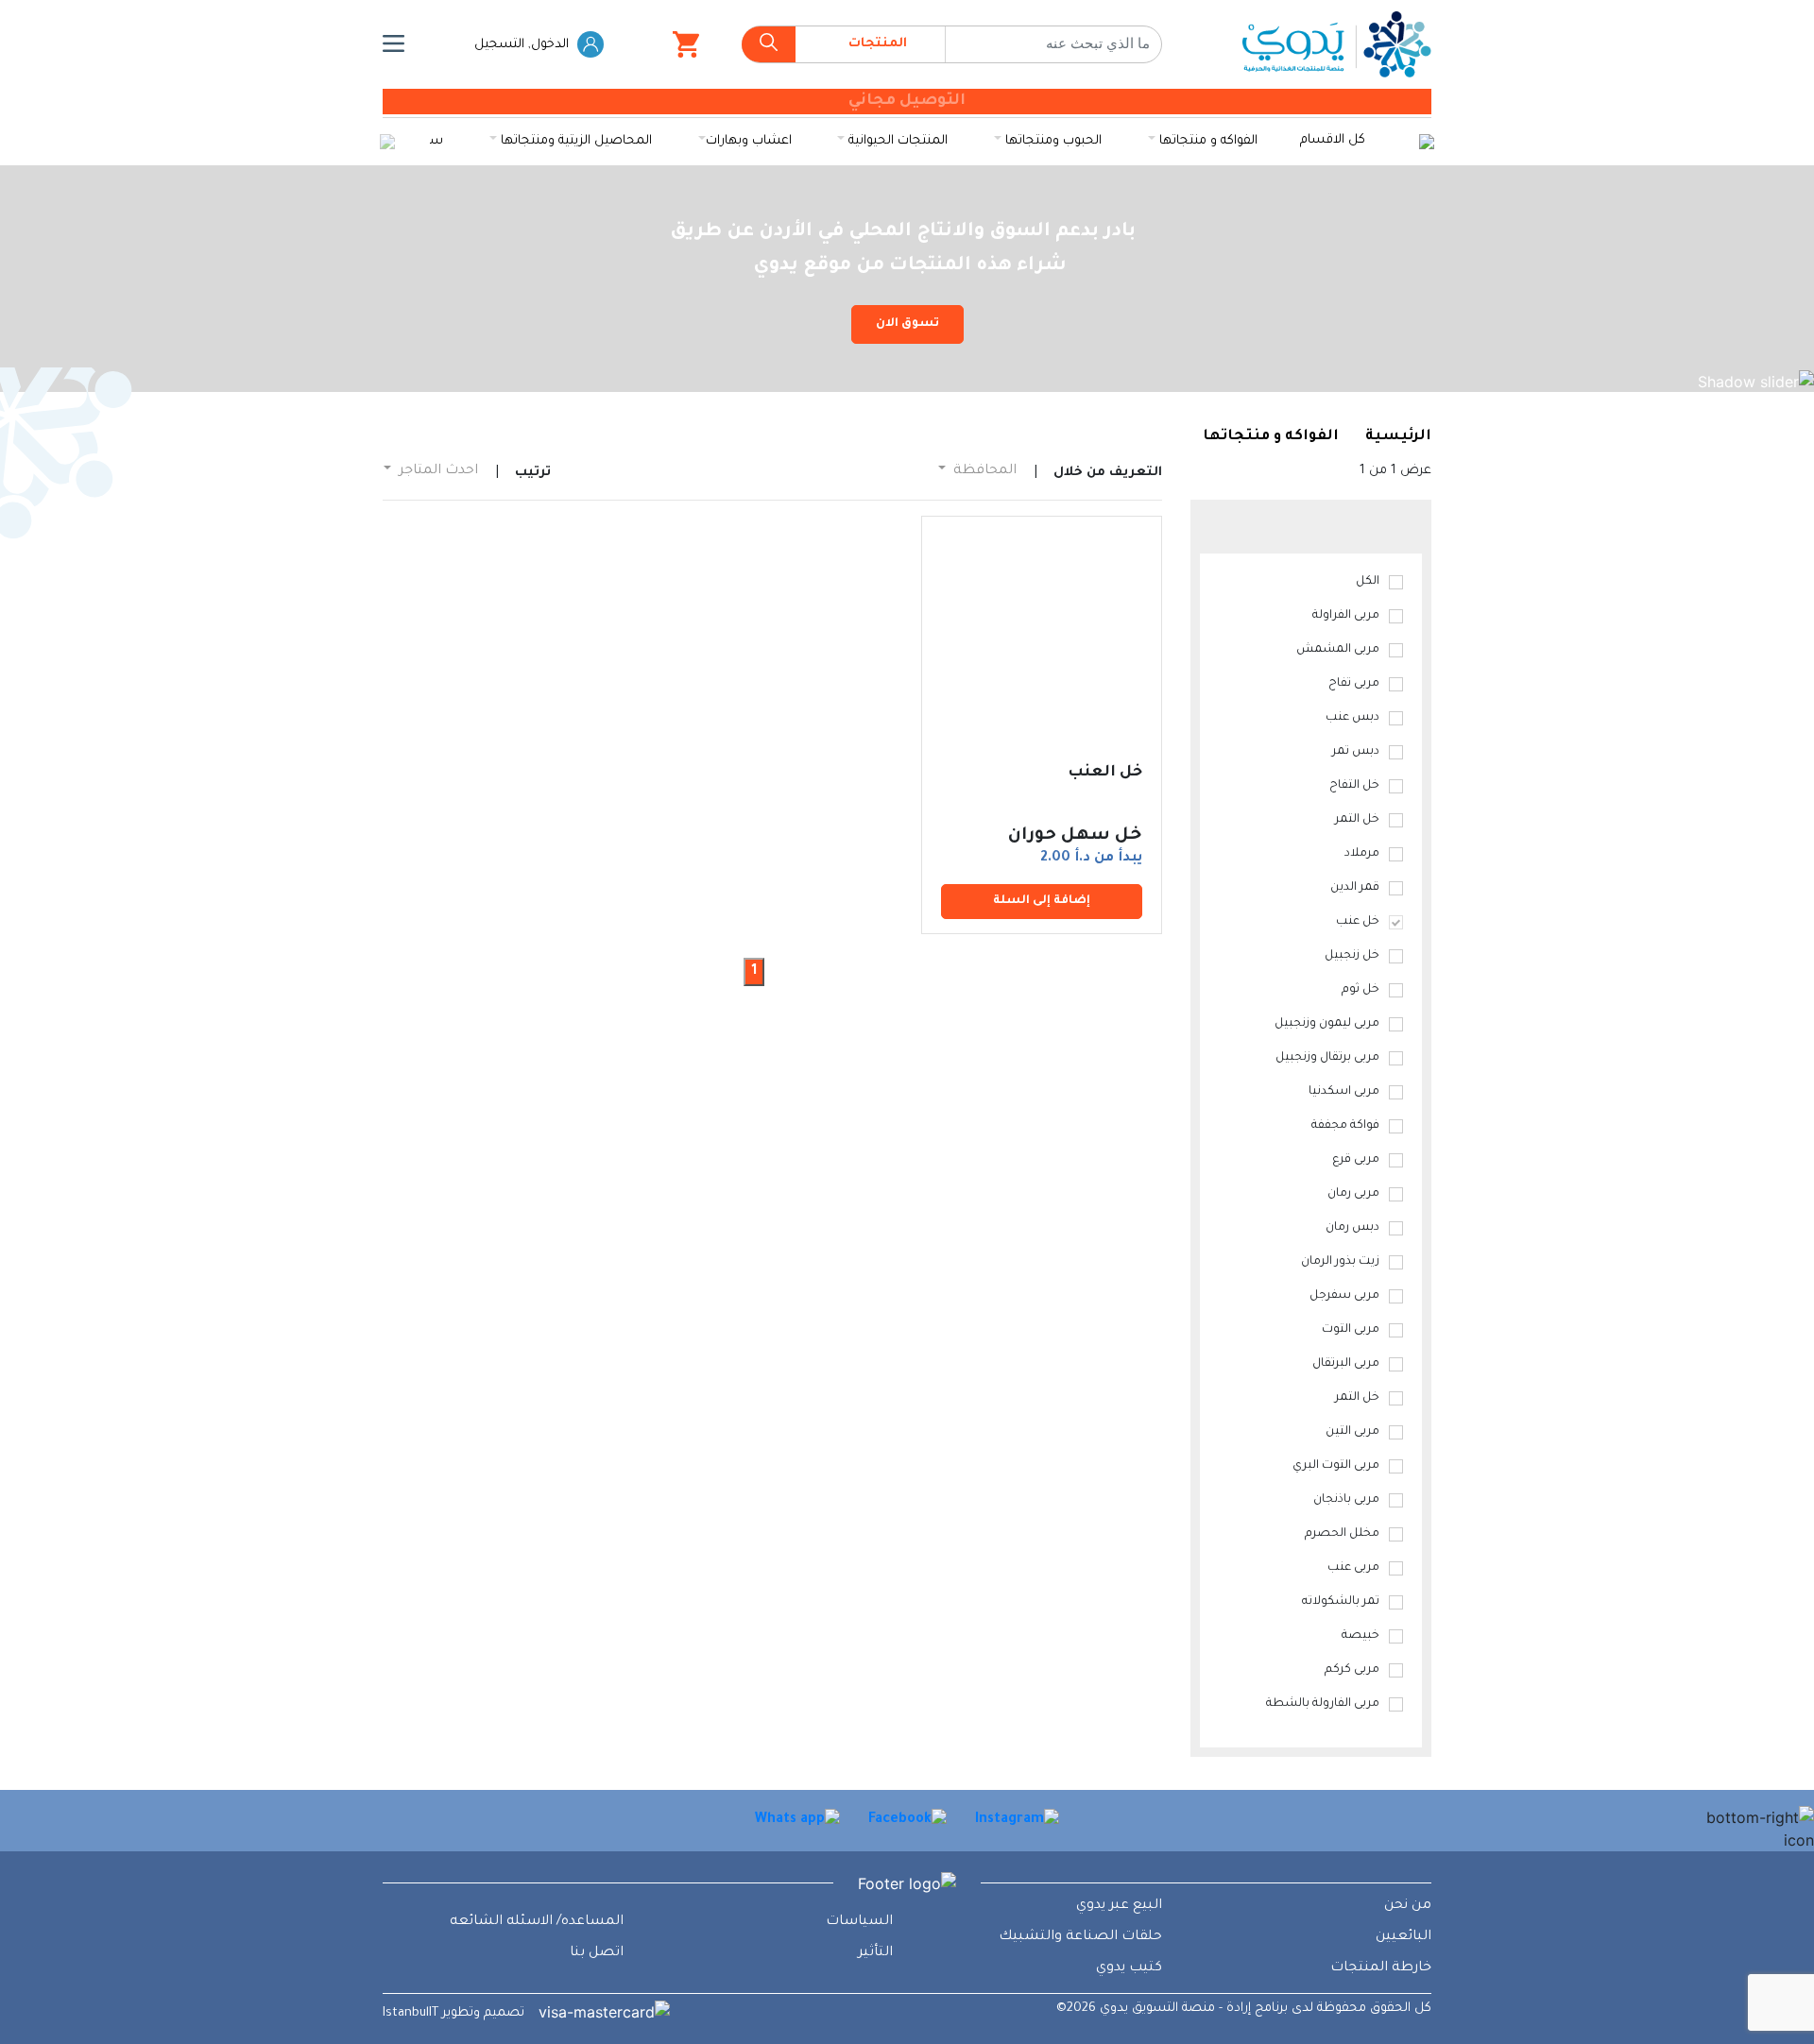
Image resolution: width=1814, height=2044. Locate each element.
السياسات (859, 1922)
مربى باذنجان (1346, 1500)
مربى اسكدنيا (1344, 1092)
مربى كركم (1352, 1670)
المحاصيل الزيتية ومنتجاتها (574, 141)
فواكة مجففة (1345, 1126)
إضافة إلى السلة (1042, 901)
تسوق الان (907, 324)
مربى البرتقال (1346, 1364)
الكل (1368, 582)
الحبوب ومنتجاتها (1052, 141)
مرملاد (1362, 854)
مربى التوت (1351, 1330)
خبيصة (1360, 1636)
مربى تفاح (1354, 684)
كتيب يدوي (1129, 1968)
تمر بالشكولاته (1341, 1602)
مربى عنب (1353, 1568)
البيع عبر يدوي (1119, 1906)
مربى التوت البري (1336, 1466)
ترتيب (533, 473)
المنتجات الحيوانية (896, 141)
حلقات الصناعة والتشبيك (1080, 1937)
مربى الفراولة (1346, 616)
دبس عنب (1352, 718)
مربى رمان (1353, 1194)
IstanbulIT (411, 2013)
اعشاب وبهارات (749, 141)
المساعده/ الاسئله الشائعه (537, 1922)
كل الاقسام (1333, 140)
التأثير (875, 1953)
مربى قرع (1356, 1160)
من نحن (1408, 1906)
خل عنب (1358, 922)
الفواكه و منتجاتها (1206, 141)
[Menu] (394, 44)
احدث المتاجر (436, 471)
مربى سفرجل (1344, 1296)
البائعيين (1403, 1937)
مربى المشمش (1338, 650)
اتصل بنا (597, 1953)
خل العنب (1105, 773)
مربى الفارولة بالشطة (1323, 1704)
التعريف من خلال (1108, 473)
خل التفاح (1354, 786)
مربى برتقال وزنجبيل (1327, 1058)
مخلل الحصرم (1342, 1534)
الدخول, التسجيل (523, 45)
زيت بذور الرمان (1340, 1262)
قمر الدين (1355, 888)
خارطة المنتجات (1381, 1968)
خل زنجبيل (1352, 956)
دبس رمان (1352, 1228)
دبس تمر (1356, 752)
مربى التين (1352, 1432)
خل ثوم (1360, 990)
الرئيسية (1398, 437)
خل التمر (1357, 820)
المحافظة (983, 471)
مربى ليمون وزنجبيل (1327, 1024)
